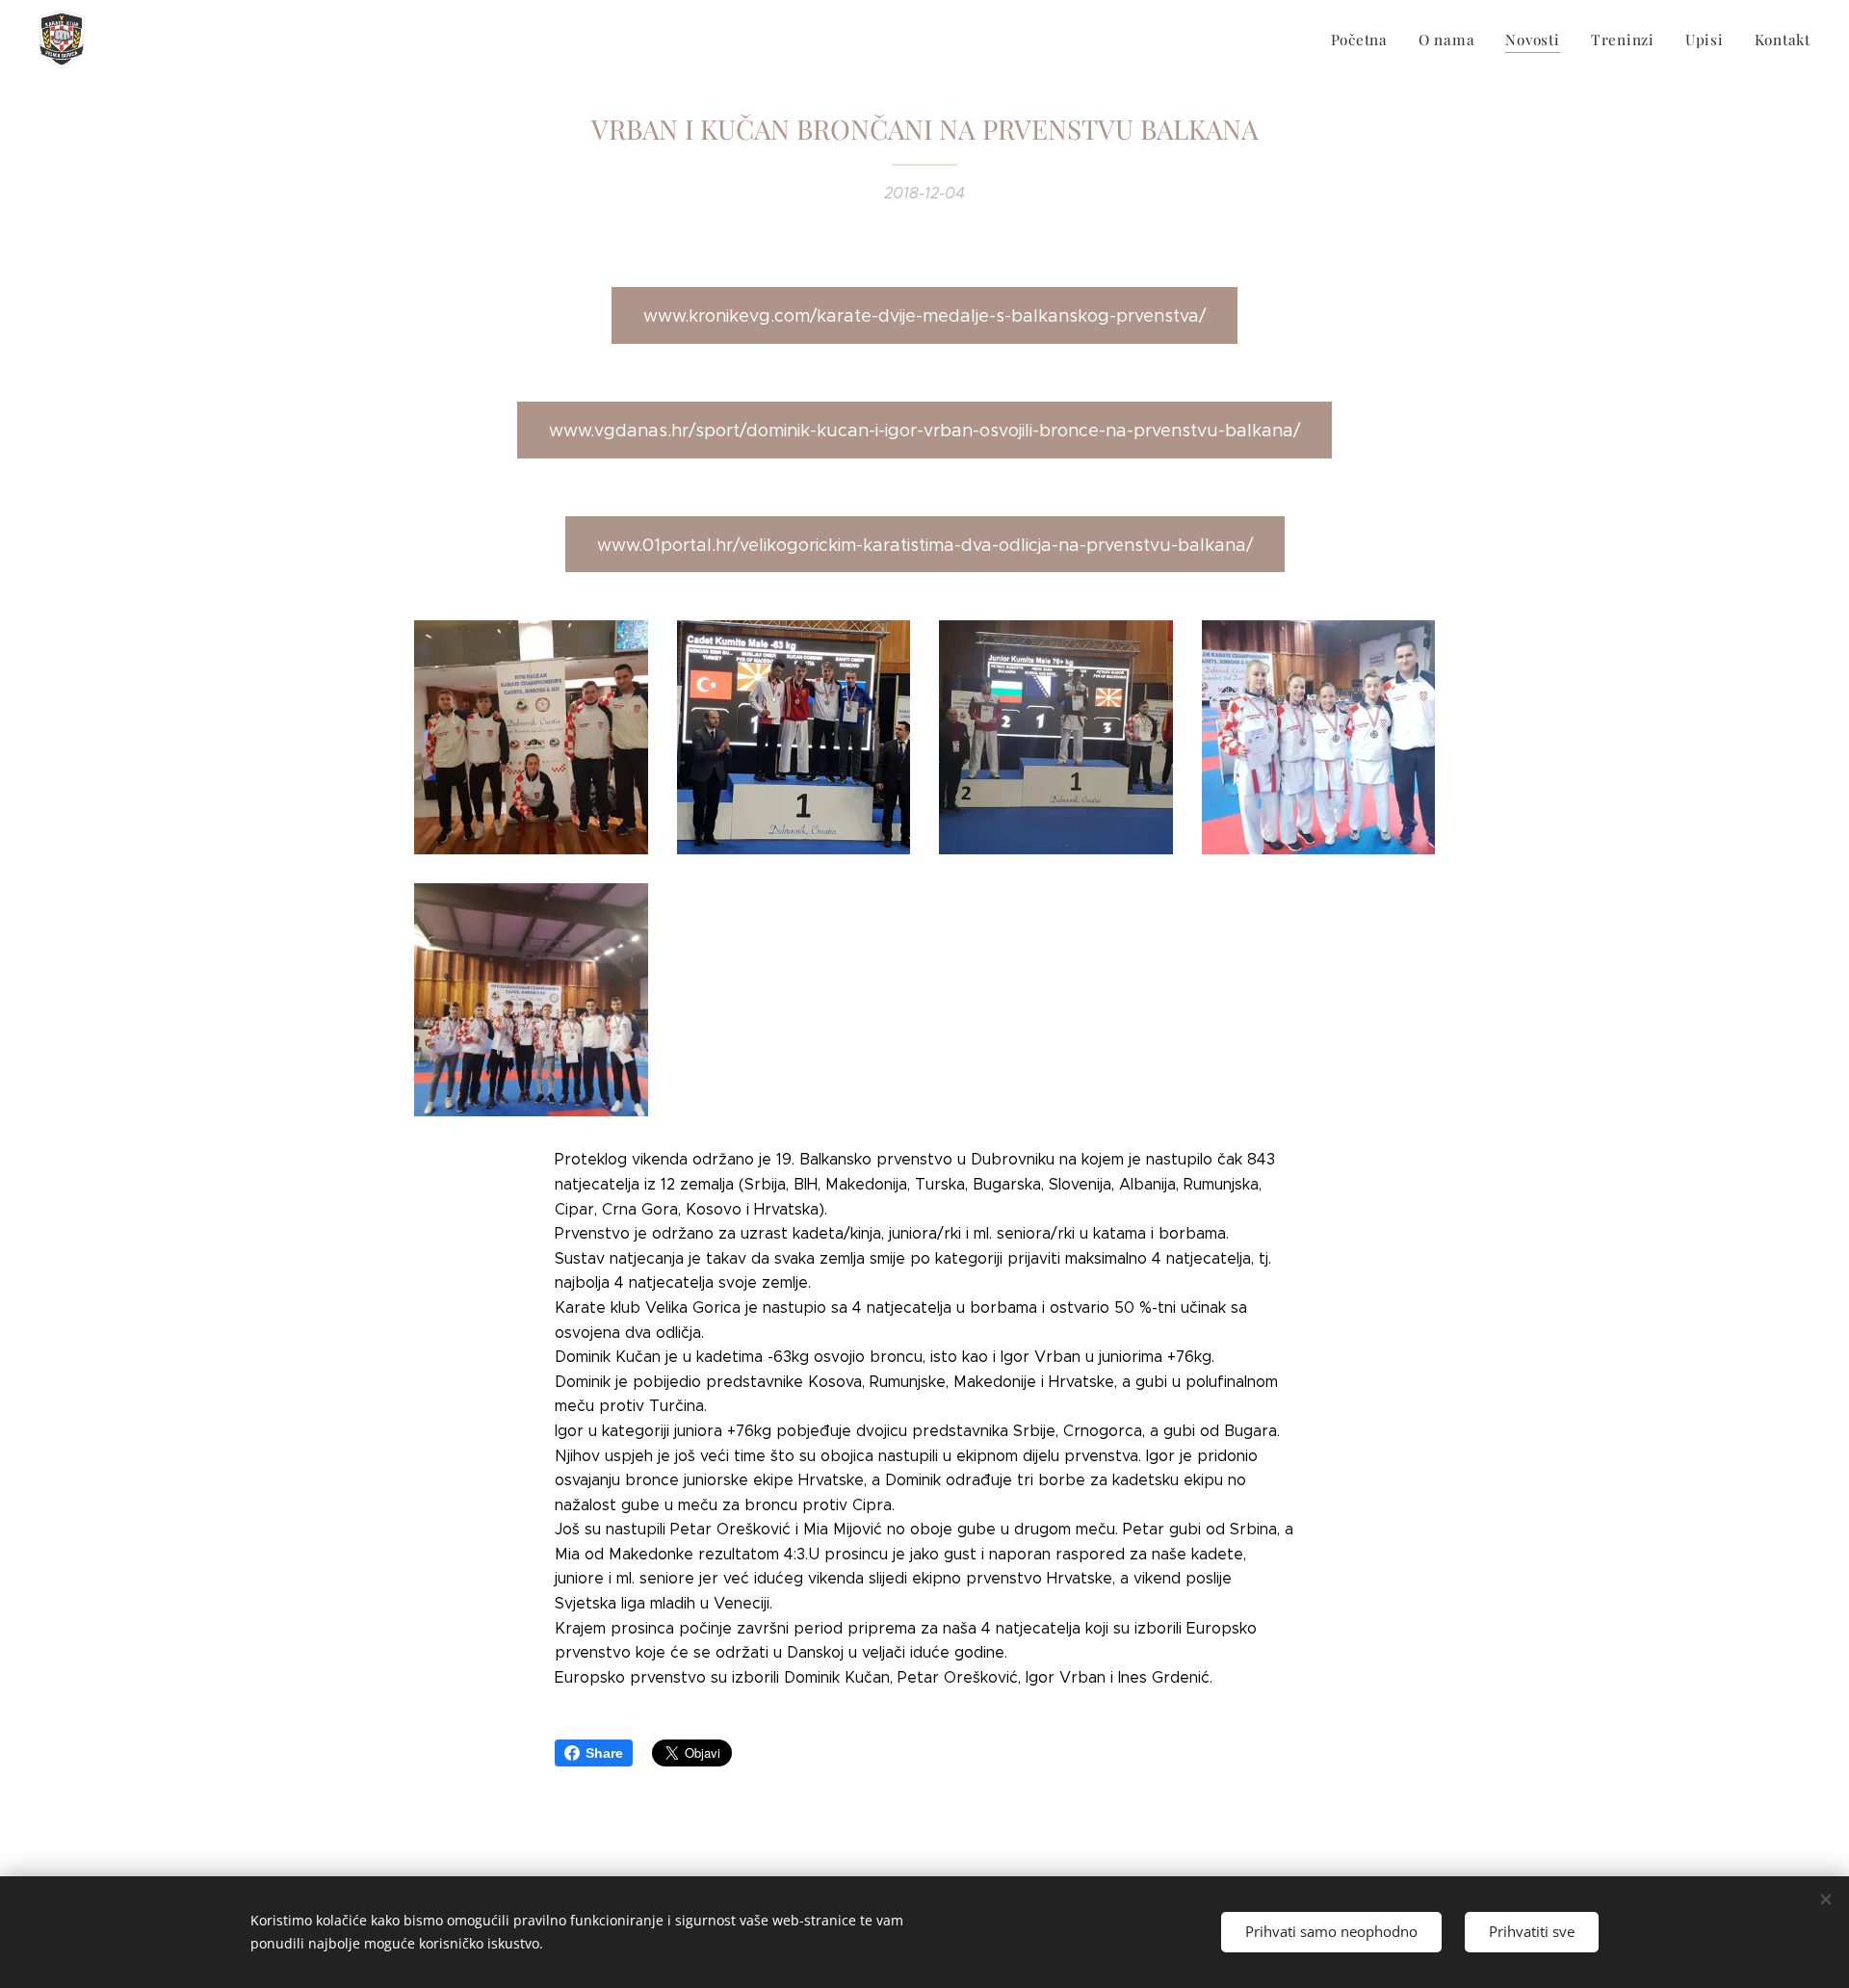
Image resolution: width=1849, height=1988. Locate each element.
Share (604, 1753)
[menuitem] (1365, 39)
